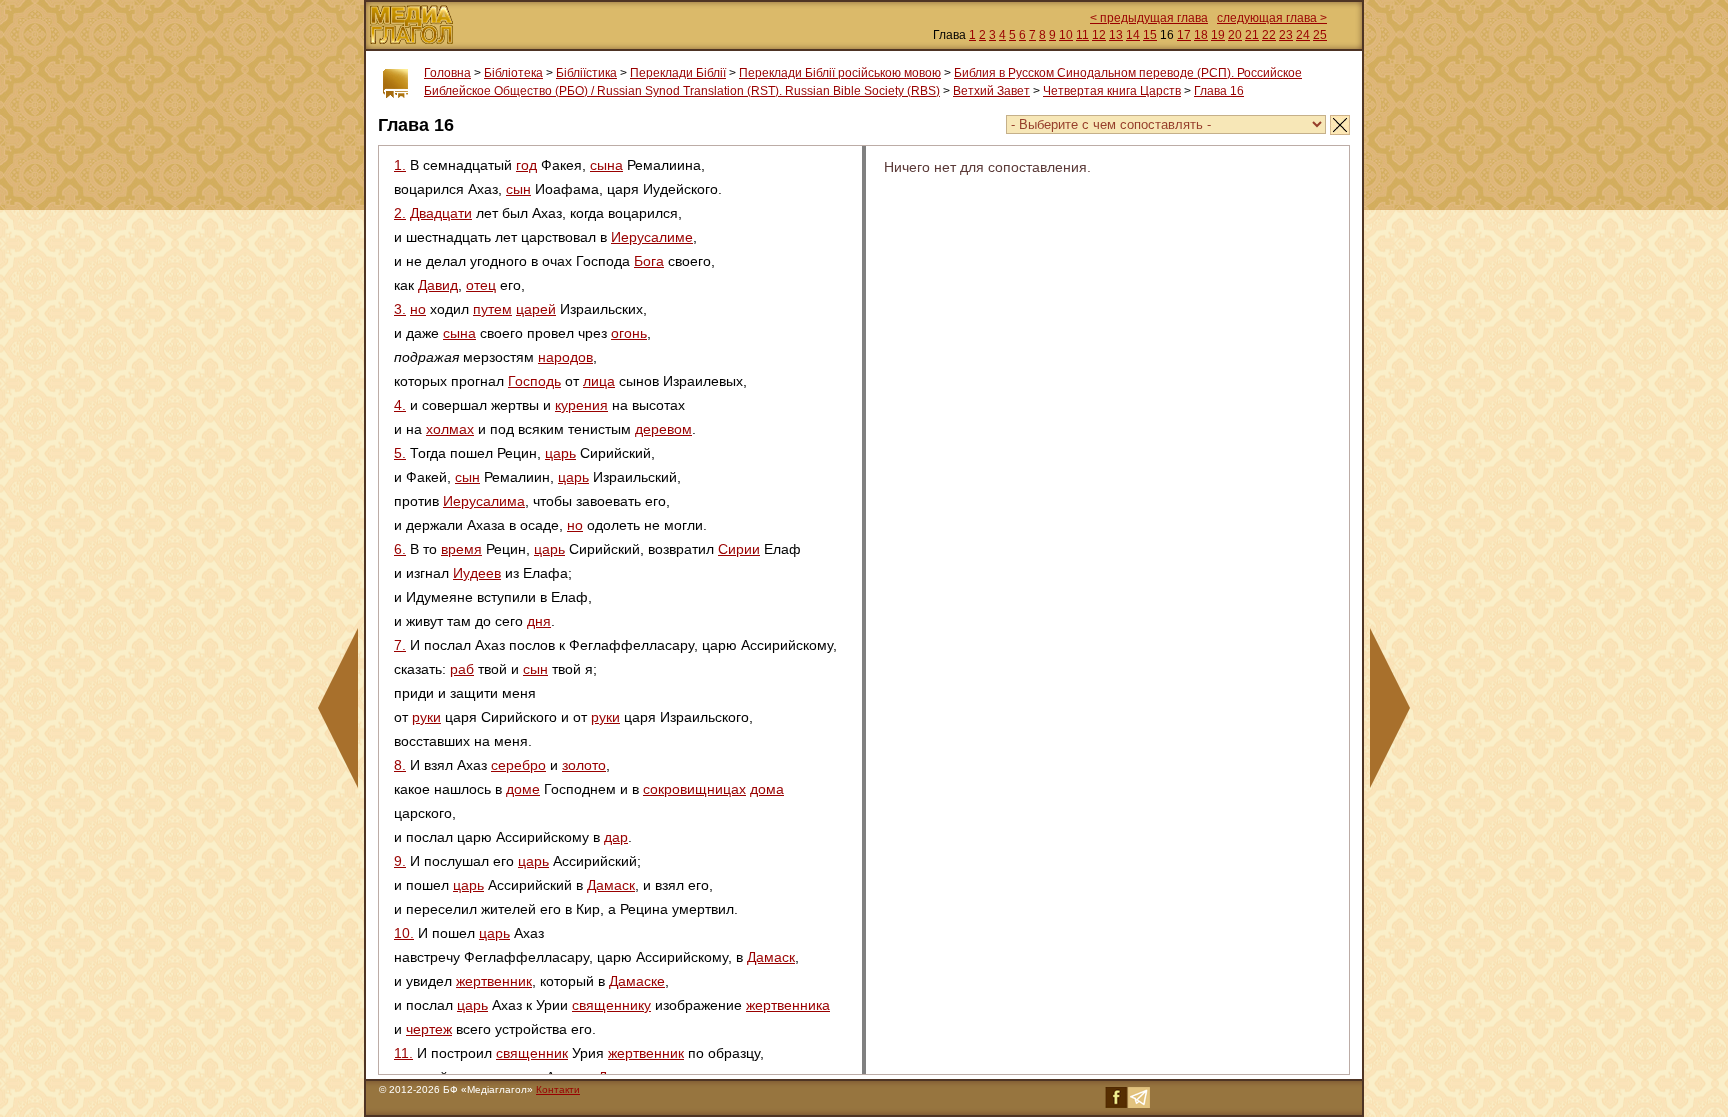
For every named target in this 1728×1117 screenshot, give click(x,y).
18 (1201, 35)
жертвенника (788, 1005)
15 (1150, 35)
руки (426, 717)
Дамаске (637, 981)
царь (560, 453)
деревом (663, 429)
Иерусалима (484, 501)
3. (400, 309)
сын (518, 189)
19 (1218, 35)
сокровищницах (694, 789)
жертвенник (494, 981)
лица (599, 381)
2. (400, 213)
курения (581, 405)
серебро (518, 765)
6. (400, 549)
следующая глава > (1272, 18)
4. (400, 405)
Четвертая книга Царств (1112, 91)
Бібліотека (513, 73)
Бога (649, 261)
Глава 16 (1219, 91)
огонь (629, 333)
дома (767, 789)
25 (1320, 35)
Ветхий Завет (991, 91)
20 (1235, 35)
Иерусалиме (652, 237)
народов (565, 357)
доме (523, 789)
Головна (447, 73)
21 (1252, 35)
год (526, 165)
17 (1184, 35)
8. (400, 765)
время (461, 549)
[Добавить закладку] (396, 84)
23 (1286, 35)
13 (1116, 35)
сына (606, 165)
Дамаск (611, 885)
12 (1099, 35)
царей (536, 309)
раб (462, 669)
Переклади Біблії (678, 73)
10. (404, 933)
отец (481, 285)
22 (1269, 35)
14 (1133, 35)
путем (492, 309)
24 (1303, 35)
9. (400, 861)
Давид (438, 285)
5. (400, 453)
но (418, 309)
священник (532, 1053)
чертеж (429, 1029)
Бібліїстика (586, 73)
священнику (611, 1005)
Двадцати (441, 213)
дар (616, 837)
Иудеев (477, 573)
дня (539, 621)
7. (400, 645)
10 (1066, 35)
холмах (450, 429)
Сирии (739, 549)
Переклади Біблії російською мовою (840, 73)
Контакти (558, 1089)
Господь (534, 381)
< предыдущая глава (1149, 18)
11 (1082, 35)
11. (403, 1053)
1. (400, 165)
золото (584, 765)
